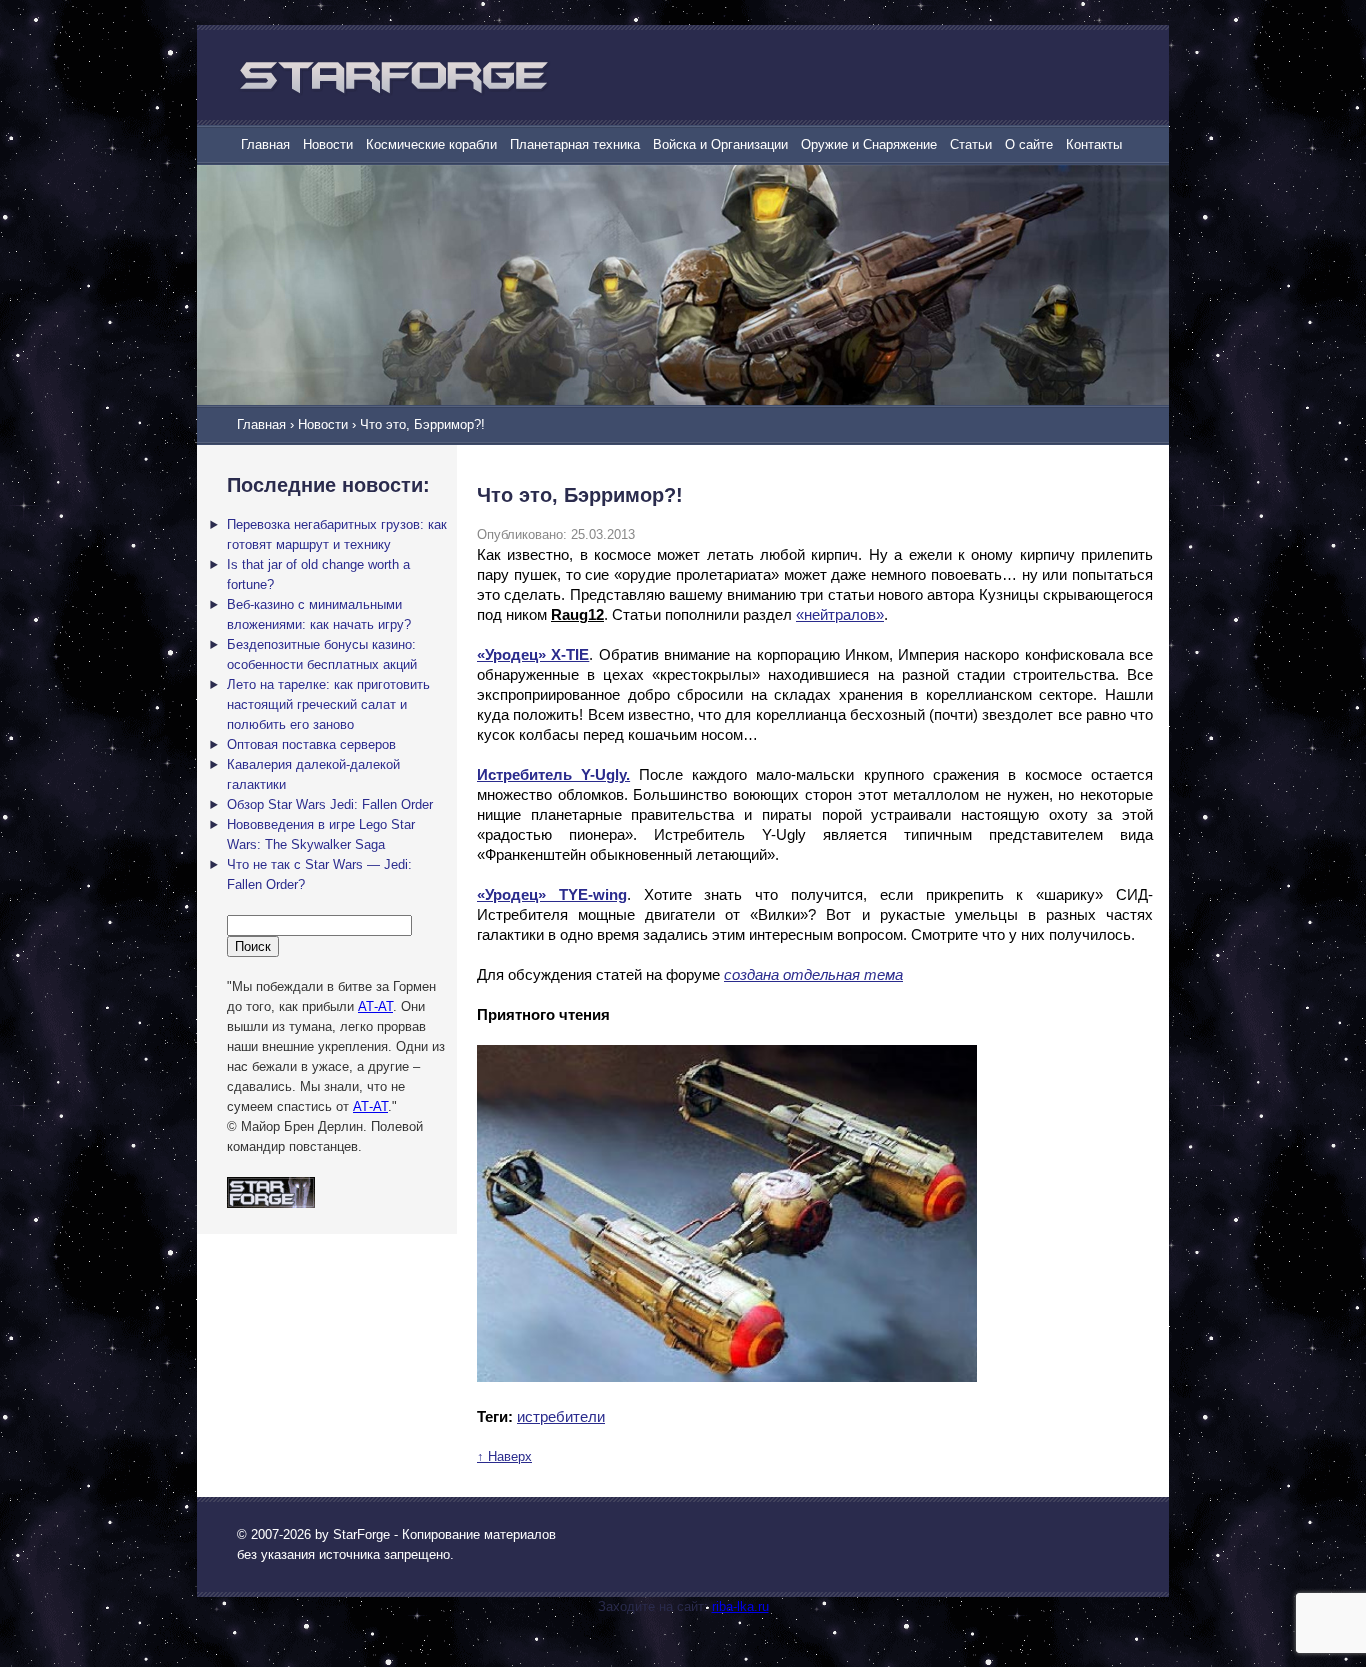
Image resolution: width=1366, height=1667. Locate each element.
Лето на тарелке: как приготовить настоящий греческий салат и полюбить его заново (328, 704)
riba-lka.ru (740, 1606)
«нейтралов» (840, 614)
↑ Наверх (504, 1456)
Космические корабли (431, 144)
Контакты (1094, 144)
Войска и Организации (720, 144)
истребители (561, 1416)
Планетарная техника (575, 144)
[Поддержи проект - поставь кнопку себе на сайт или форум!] (271, 1203)
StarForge (361, 1534)
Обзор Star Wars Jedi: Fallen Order (330, 804)
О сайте (1029, 144)
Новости (328, 144)
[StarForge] (393, 77)
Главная (265, 144)
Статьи (971, 144)
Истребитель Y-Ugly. (553, 774)
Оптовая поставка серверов (311, 744)
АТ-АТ (375, 1006)
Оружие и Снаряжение (869, 144)
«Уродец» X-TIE (533, 654)
